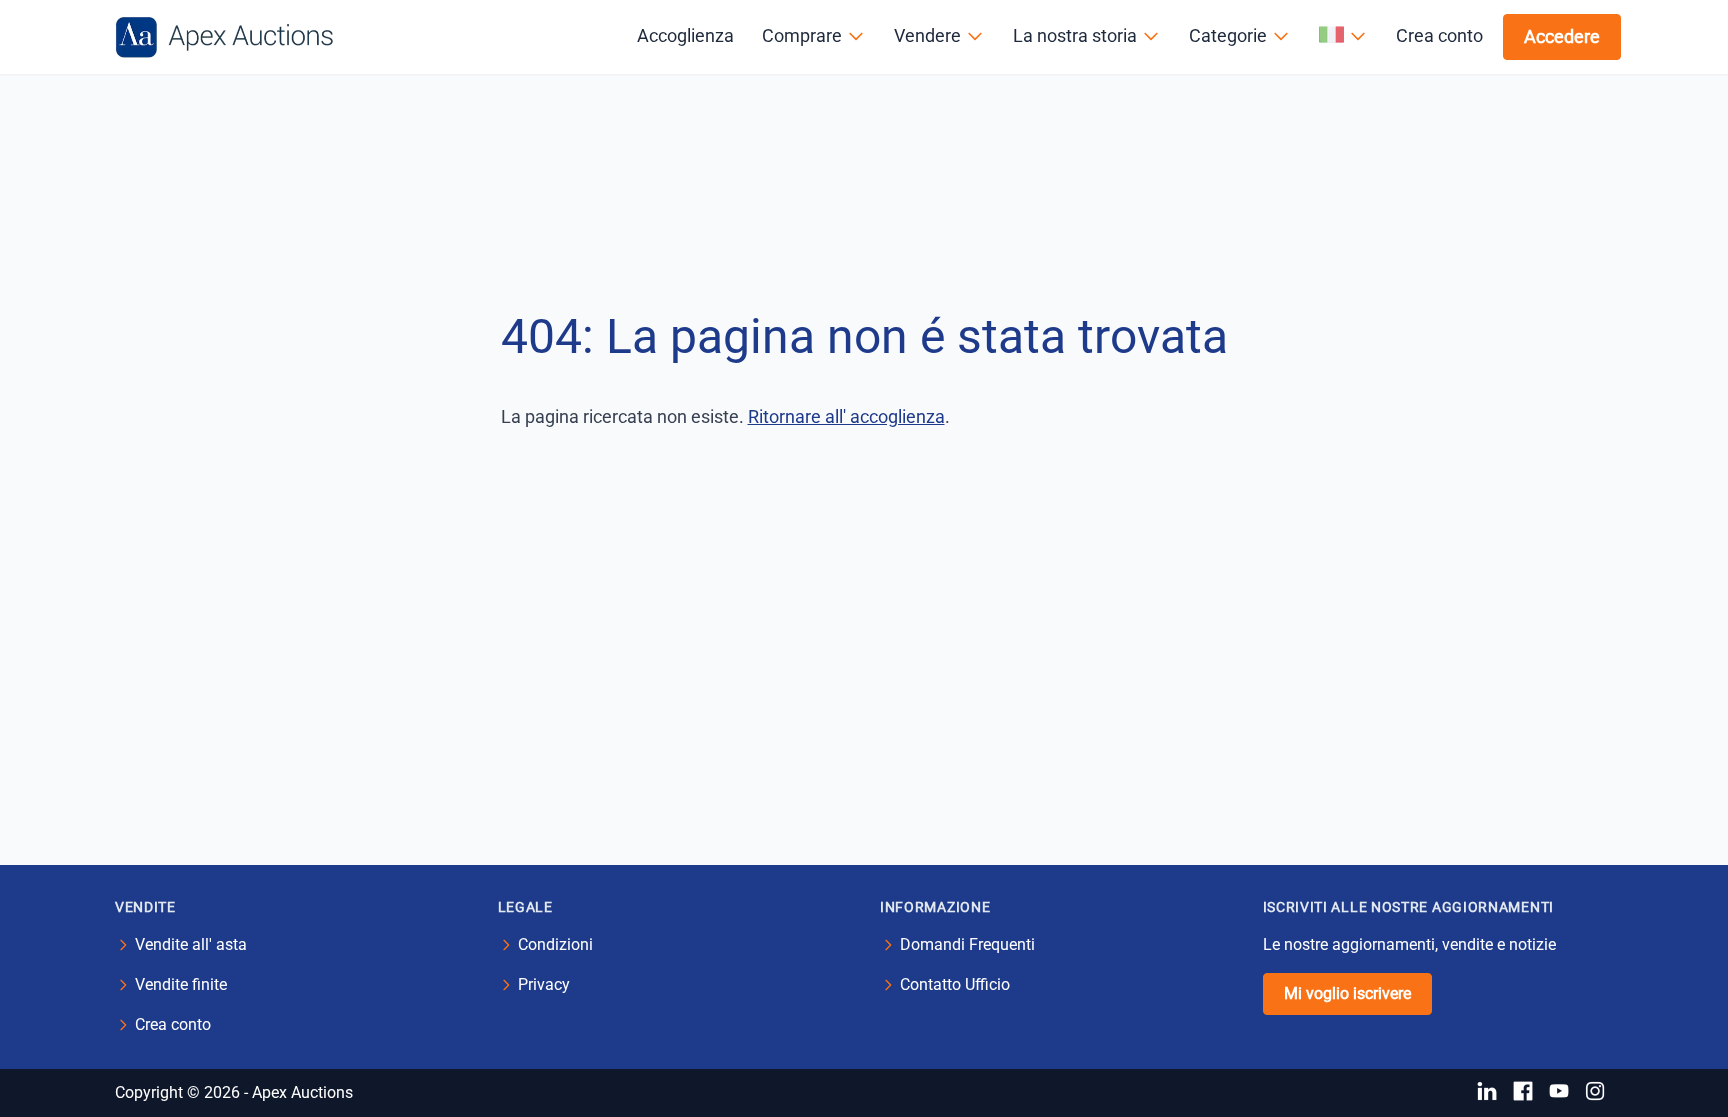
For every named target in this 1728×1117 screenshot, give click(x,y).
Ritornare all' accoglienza (846, 416)
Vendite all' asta (191, 944)
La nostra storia (1075, 35)
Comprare (802, 35)
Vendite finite (181, 984)
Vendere (927, 35)
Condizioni (555, 944)
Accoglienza (685, 35)
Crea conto (1439, 35)
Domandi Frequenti (967, 944)
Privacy (544, 984)
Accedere (1562, 36)
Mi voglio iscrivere (1347, 993)
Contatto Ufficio (955, 984)
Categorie (1228, 35)
